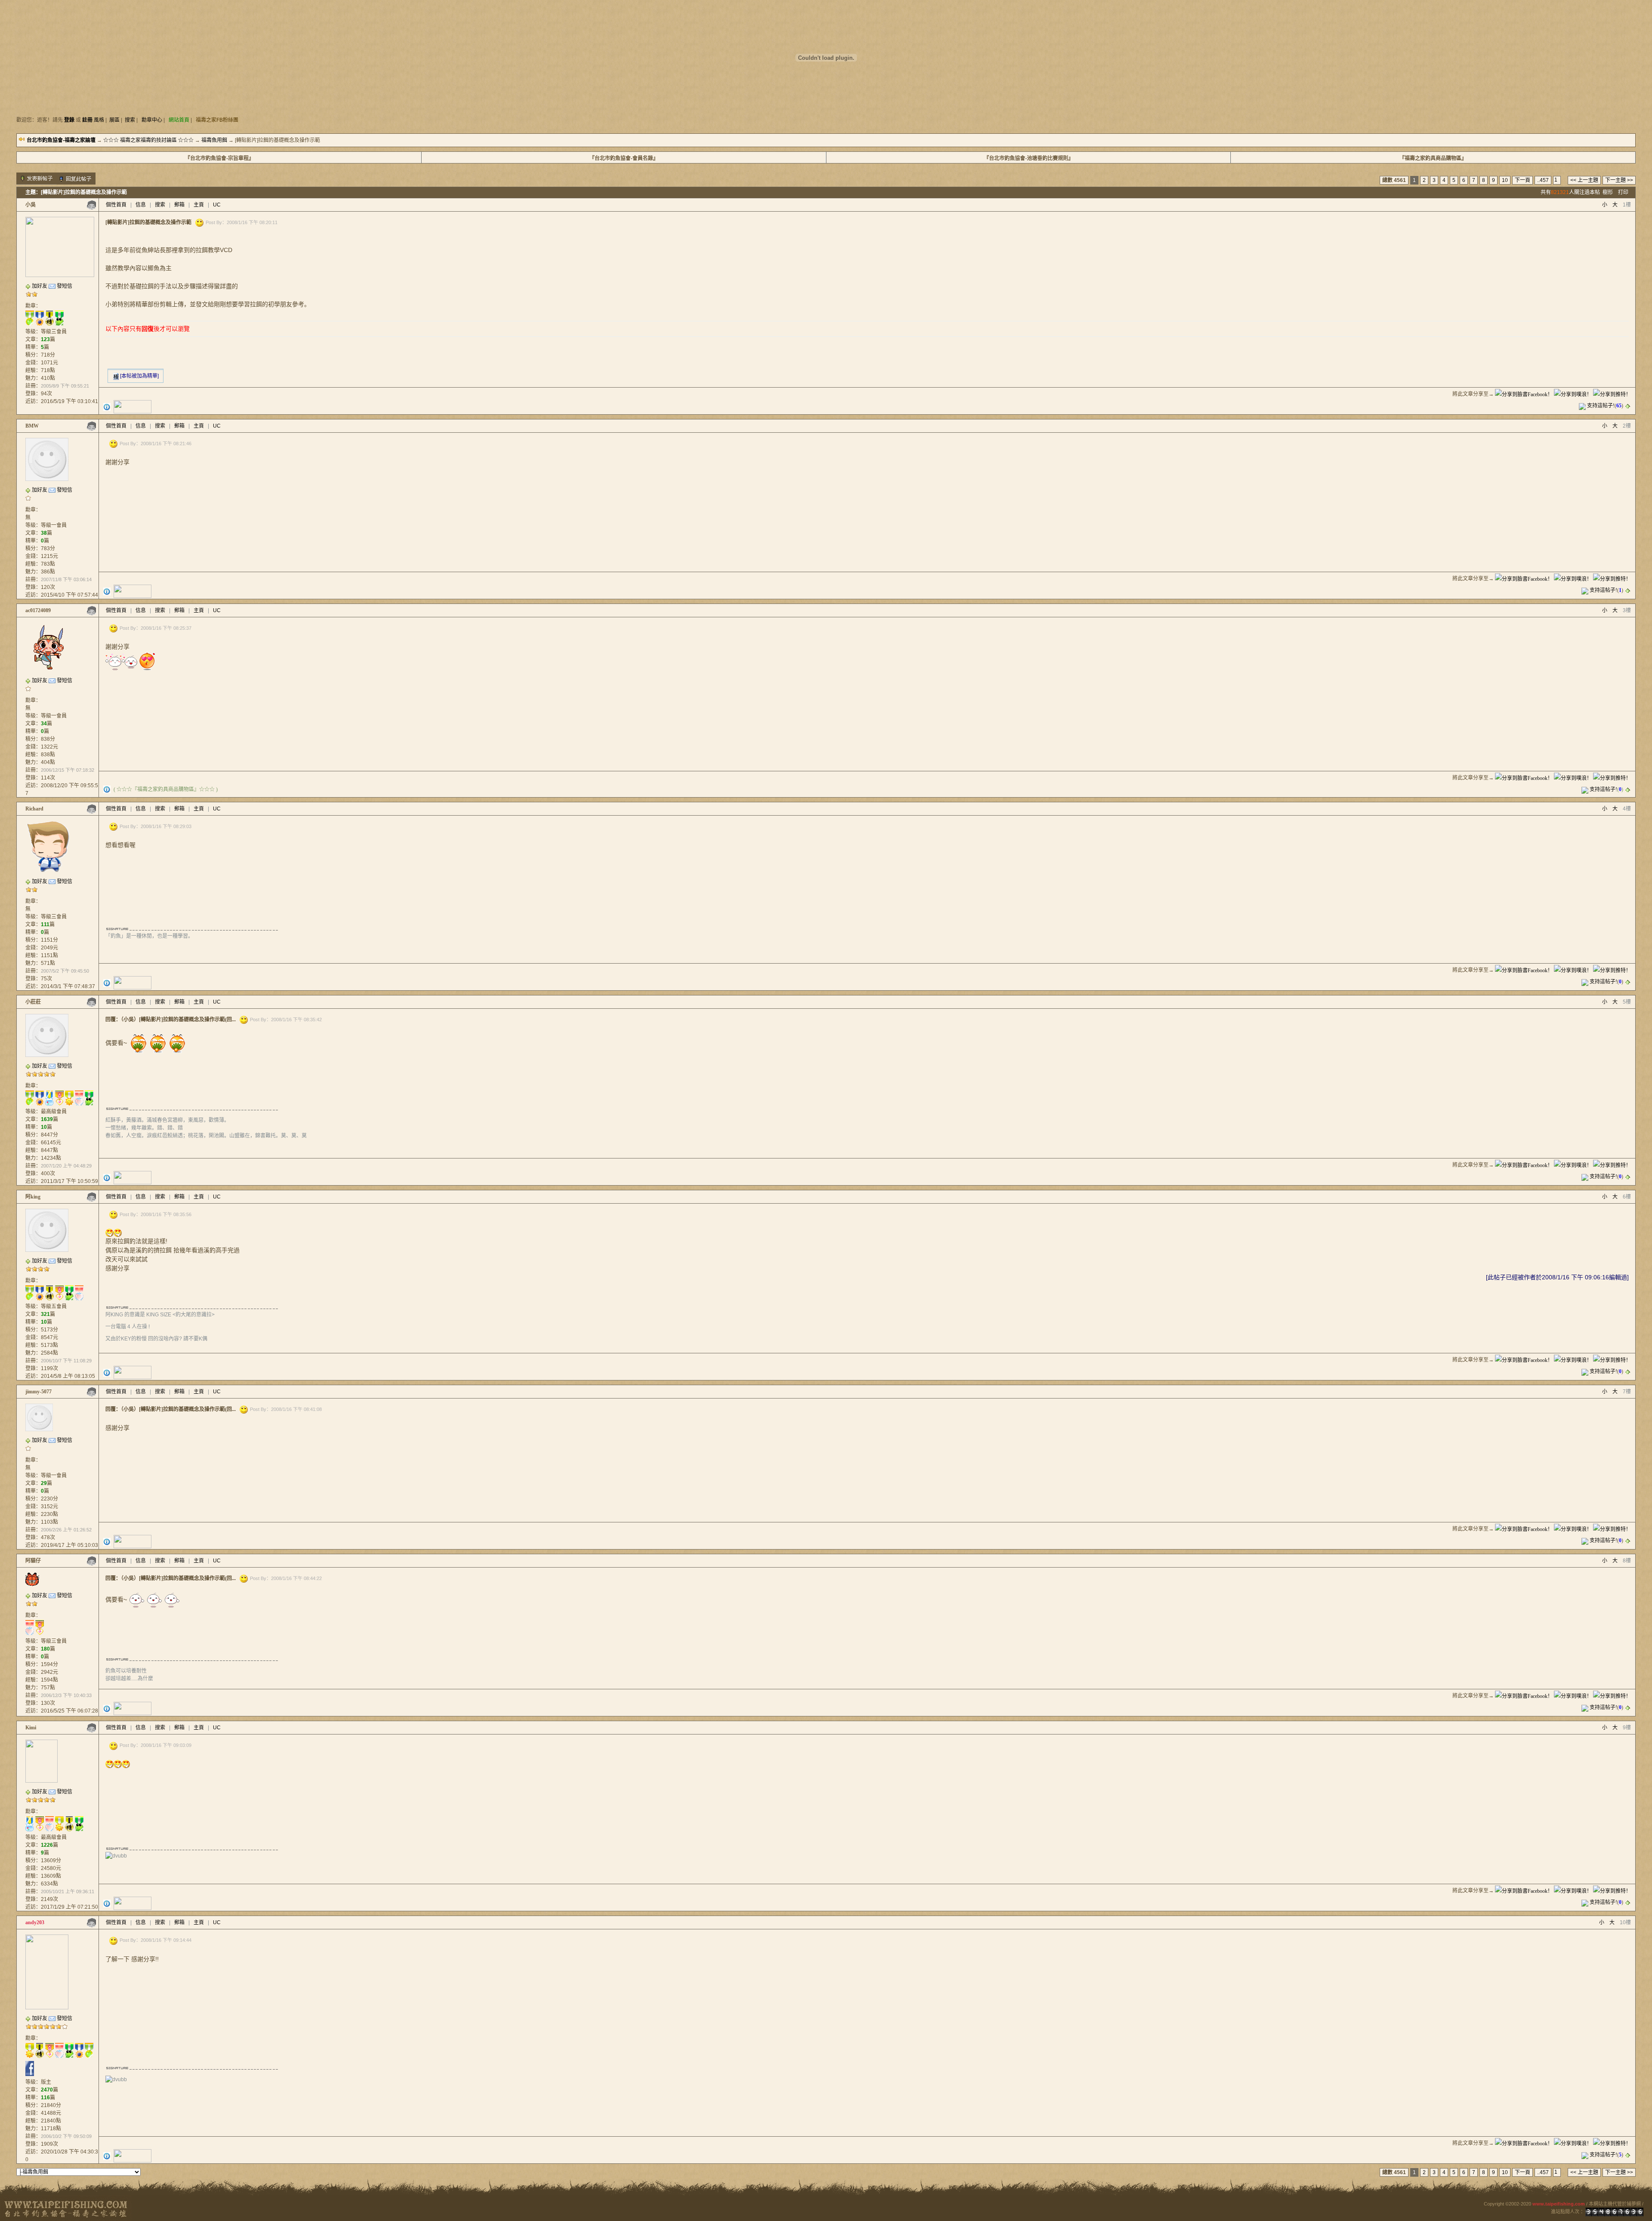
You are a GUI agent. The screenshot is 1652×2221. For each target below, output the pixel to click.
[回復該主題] (75, 179)
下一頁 (1523, 180)
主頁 (199, 205)
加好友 (40, 286)
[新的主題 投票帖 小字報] (37, 179)
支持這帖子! (1601, 406)
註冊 (87, 120)
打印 (1623, 192)
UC (217, 205)
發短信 (65, 286)
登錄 (69, 120)
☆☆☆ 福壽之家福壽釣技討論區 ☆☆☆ (148, 140)
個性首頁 (116, 205)
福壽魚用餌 (214, 140)
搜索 (130, 120)
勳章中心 (152, 120)
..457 (1543, 180)
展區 (114, 120)
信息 (141, 205)
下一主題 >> (1619, 180)
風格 (99, 120)
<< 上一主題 (1584, 180)
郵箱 (179, 205)
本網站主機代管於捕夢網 (1615, 2204)
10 (1505, 180)
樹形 (1608, 192)
